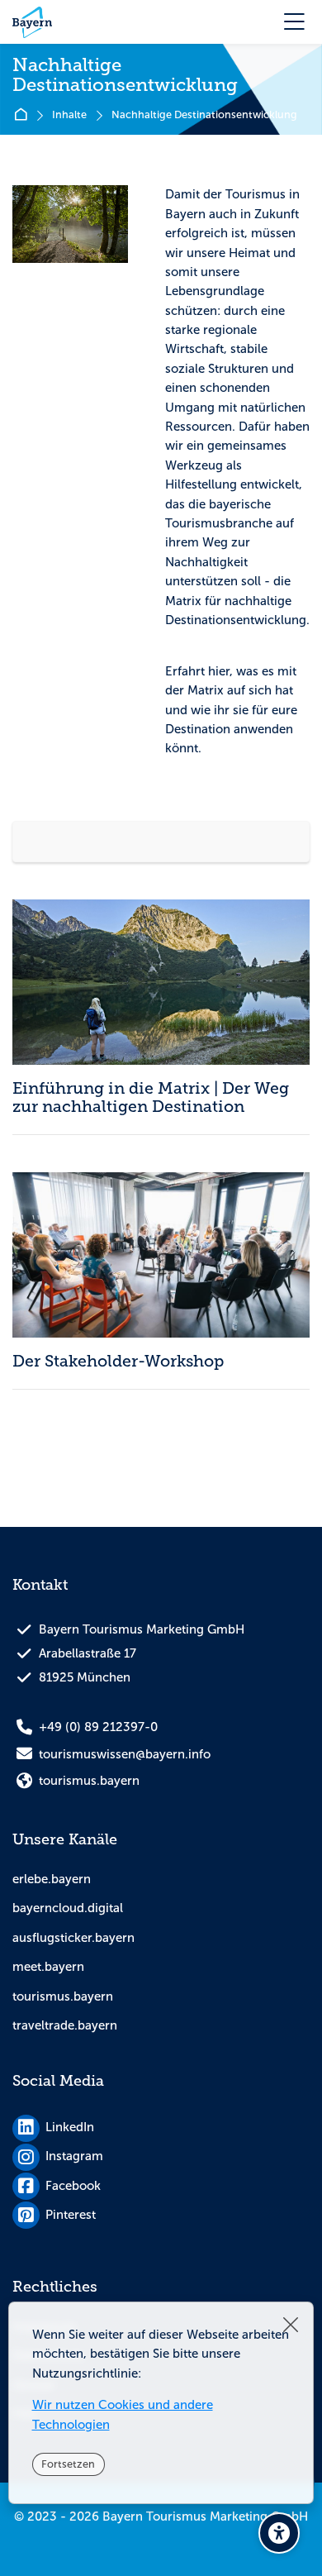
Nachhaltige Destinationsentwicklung (204, 115)
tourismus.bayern (63, 1996)
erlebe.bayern (52, 1879)
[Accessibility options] (279, 2533)
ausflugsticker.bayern (73, 1938)
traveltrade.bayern (65, 2025)
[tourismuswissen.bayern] (32, 22)
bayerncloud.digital (68, 1908)
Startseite (24, 115)
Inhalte (69, 115)
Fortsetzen (68, 2464)
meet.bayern (48, 1967)
